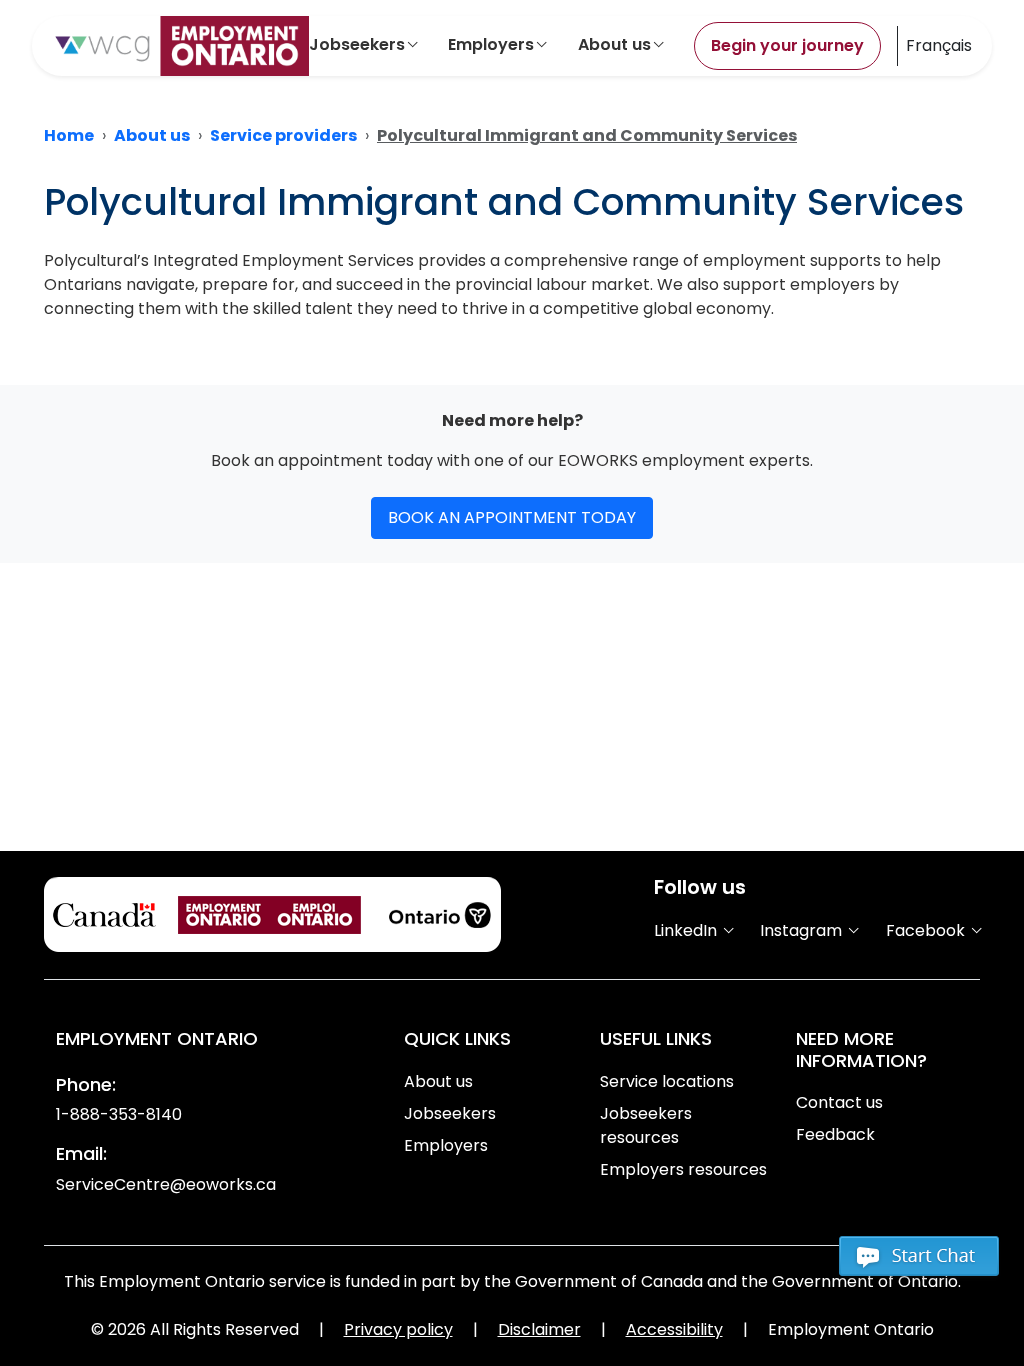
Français (939, 45)
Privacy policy (398, 1329)
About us (614, 44)
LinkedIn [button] (687, 930)
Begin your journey (787, 45)
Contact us (839, 1102)
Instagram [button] (803, 930)
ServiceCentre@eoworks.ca (166, 1184)
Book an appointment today (512, 517)
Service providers (283, 135)
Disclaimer (539, 1329)
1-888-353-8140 (119, 1114)
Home (69, 135)
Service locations (667, 1081)
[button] (919, 1264)
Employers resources (683, 1169)
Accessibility (674, 1329)
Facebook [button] (927, 930)
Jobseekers (357, 44)
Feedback (835, 1134)
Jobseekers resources (646, 1125)
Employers (491, 44)
